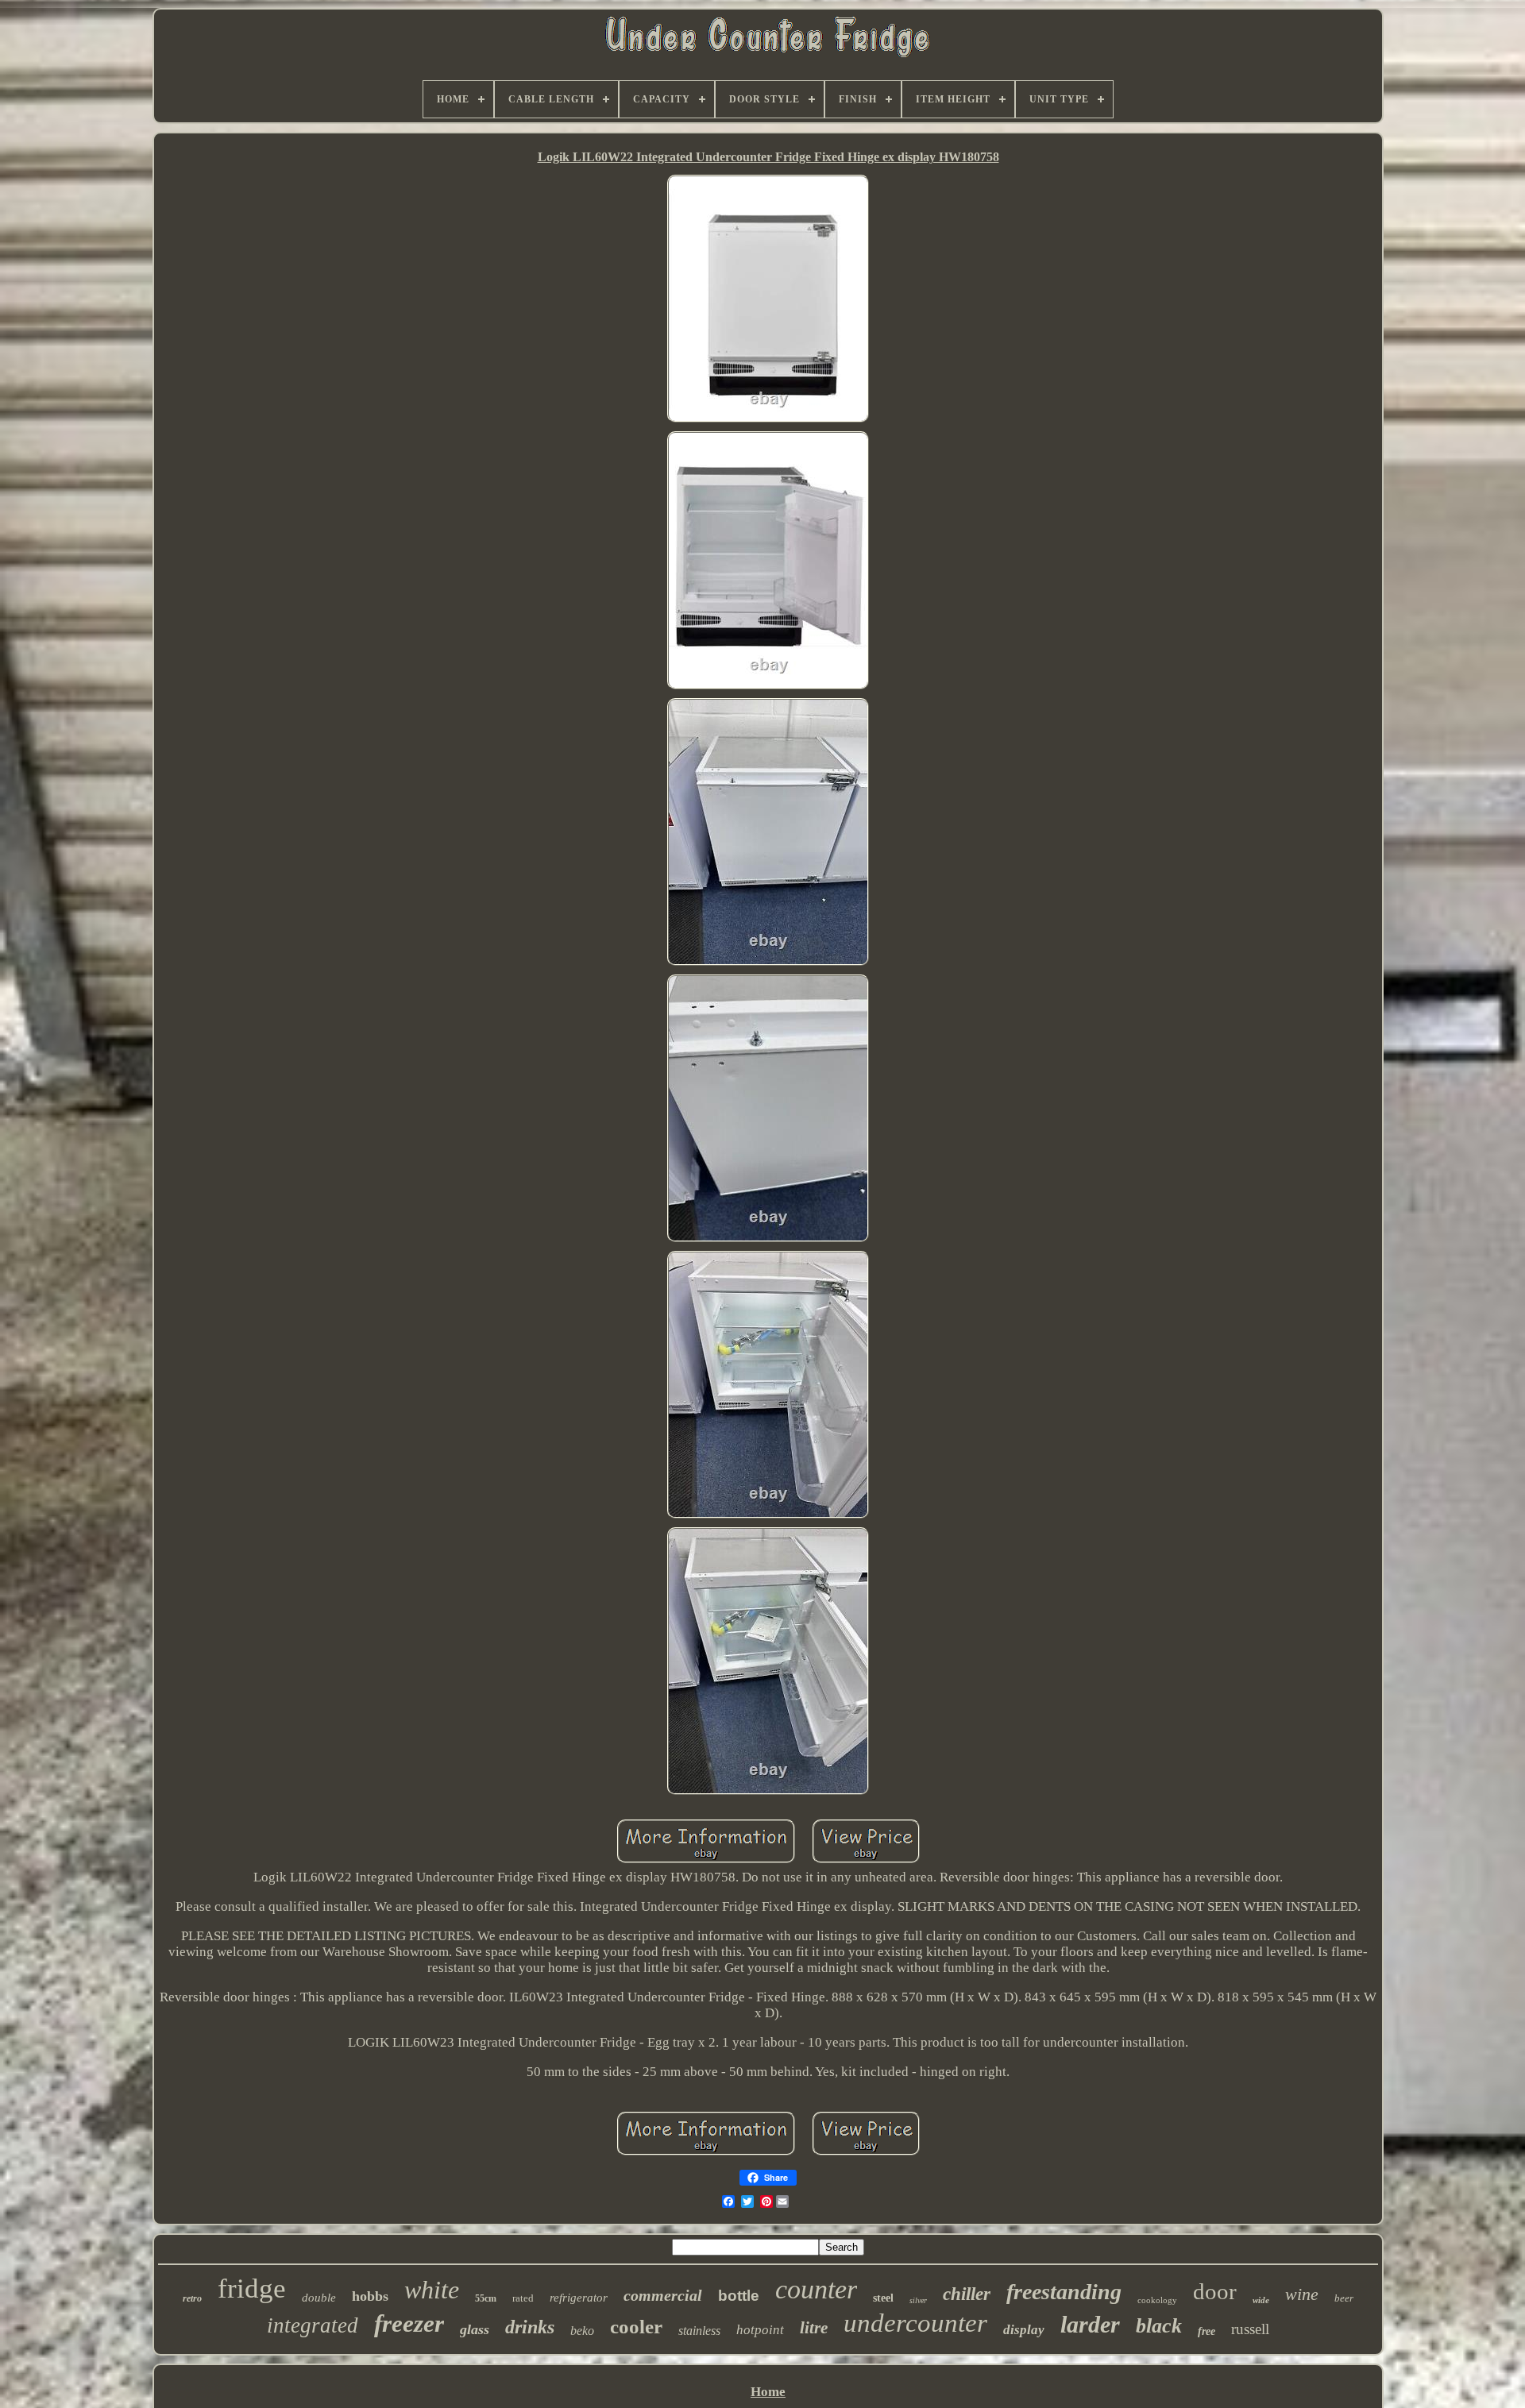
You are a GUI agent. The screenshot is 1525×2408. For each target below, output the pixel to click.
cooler (636, 2327)
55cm (486, 2298)
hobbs (370, 2296)
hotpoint (760, 2330)
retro (192, 2298)
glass (475, 2329)
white (432, 2290)
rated (523, 2298)
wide (1261, 2300)
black (1159, 2326)
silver (918, 2300)
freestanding (1064, 2292)
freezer (409, 2323)
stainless (699, 2331)
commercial (663, 2295)
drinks (530, 2327)
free (1206, 2331)
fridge (252, 2288)
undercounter (915, 2323)
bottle (739, 2296)
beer (1344, 2298)
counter (816, 2289)
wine (1302, 2294)
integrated (313, 2325)
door (1215, 2291)
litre (814, 2328)
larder (1090, 2324)
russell (1250, 2329)
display (1024, 2330)
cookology (1157, 2300)
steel (883, 2298)
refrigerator (579, 2298)
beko (582, 2331)
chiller (967, 2294)
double (319, 2298)
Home (768, 2392)
